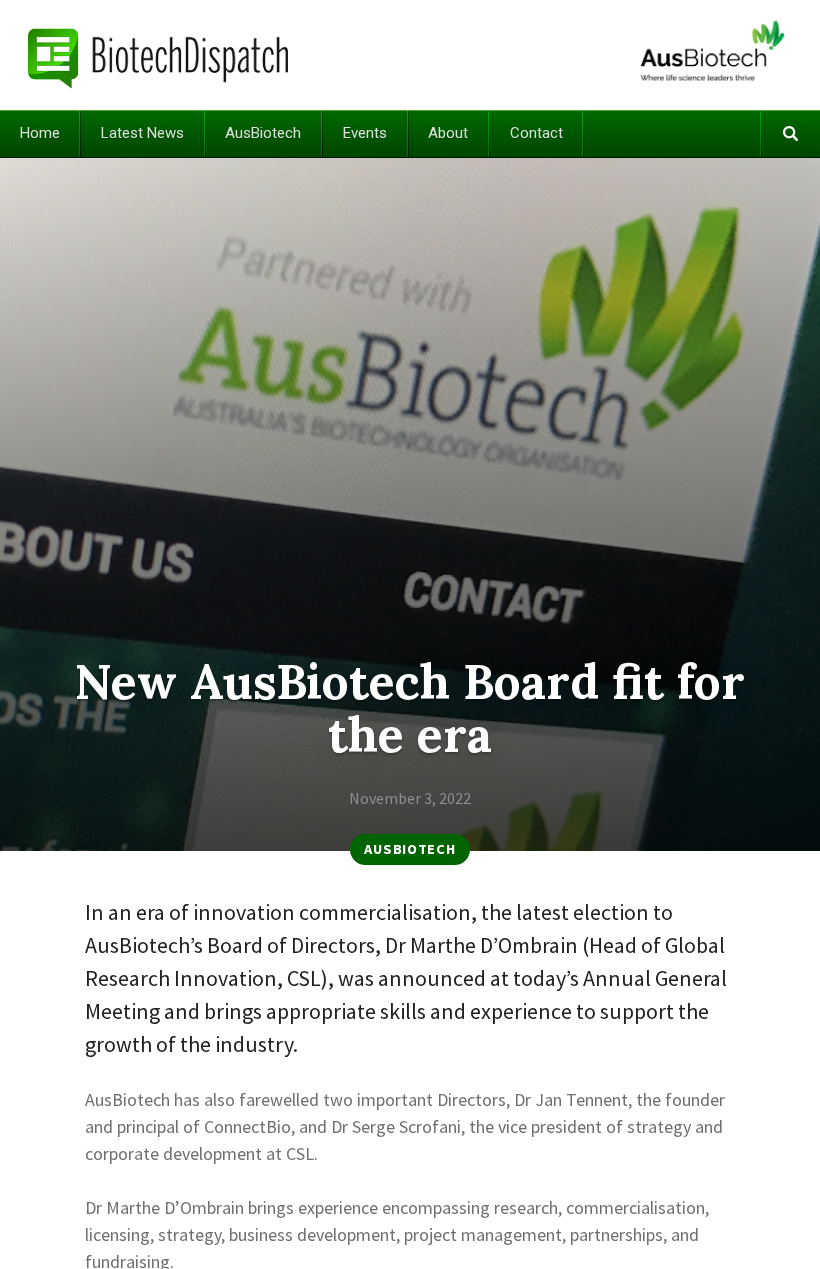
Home (40, 133)
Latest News (142, 133)
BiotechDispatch (159, 55)
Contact (536, 133)
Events (365, 133)
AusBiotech (263, 133)
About (448, 133)
